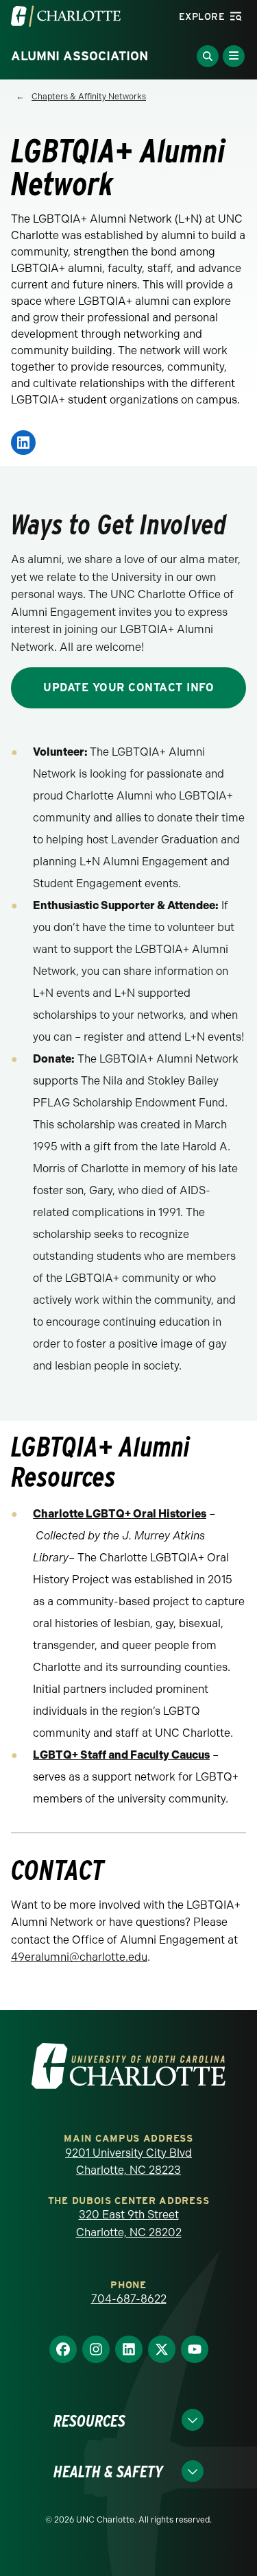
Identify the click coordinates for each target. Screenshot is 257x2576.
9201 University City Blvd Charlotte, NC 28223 (128, 2162)
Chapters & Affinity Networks (89, 97)
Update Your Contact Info (128, 688)
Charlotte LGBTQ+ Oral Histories (120, 1514)
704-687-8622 (129, 2299)
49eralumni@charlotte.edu (79, 1957)
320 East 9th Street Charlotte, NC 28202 (129, 2224)
